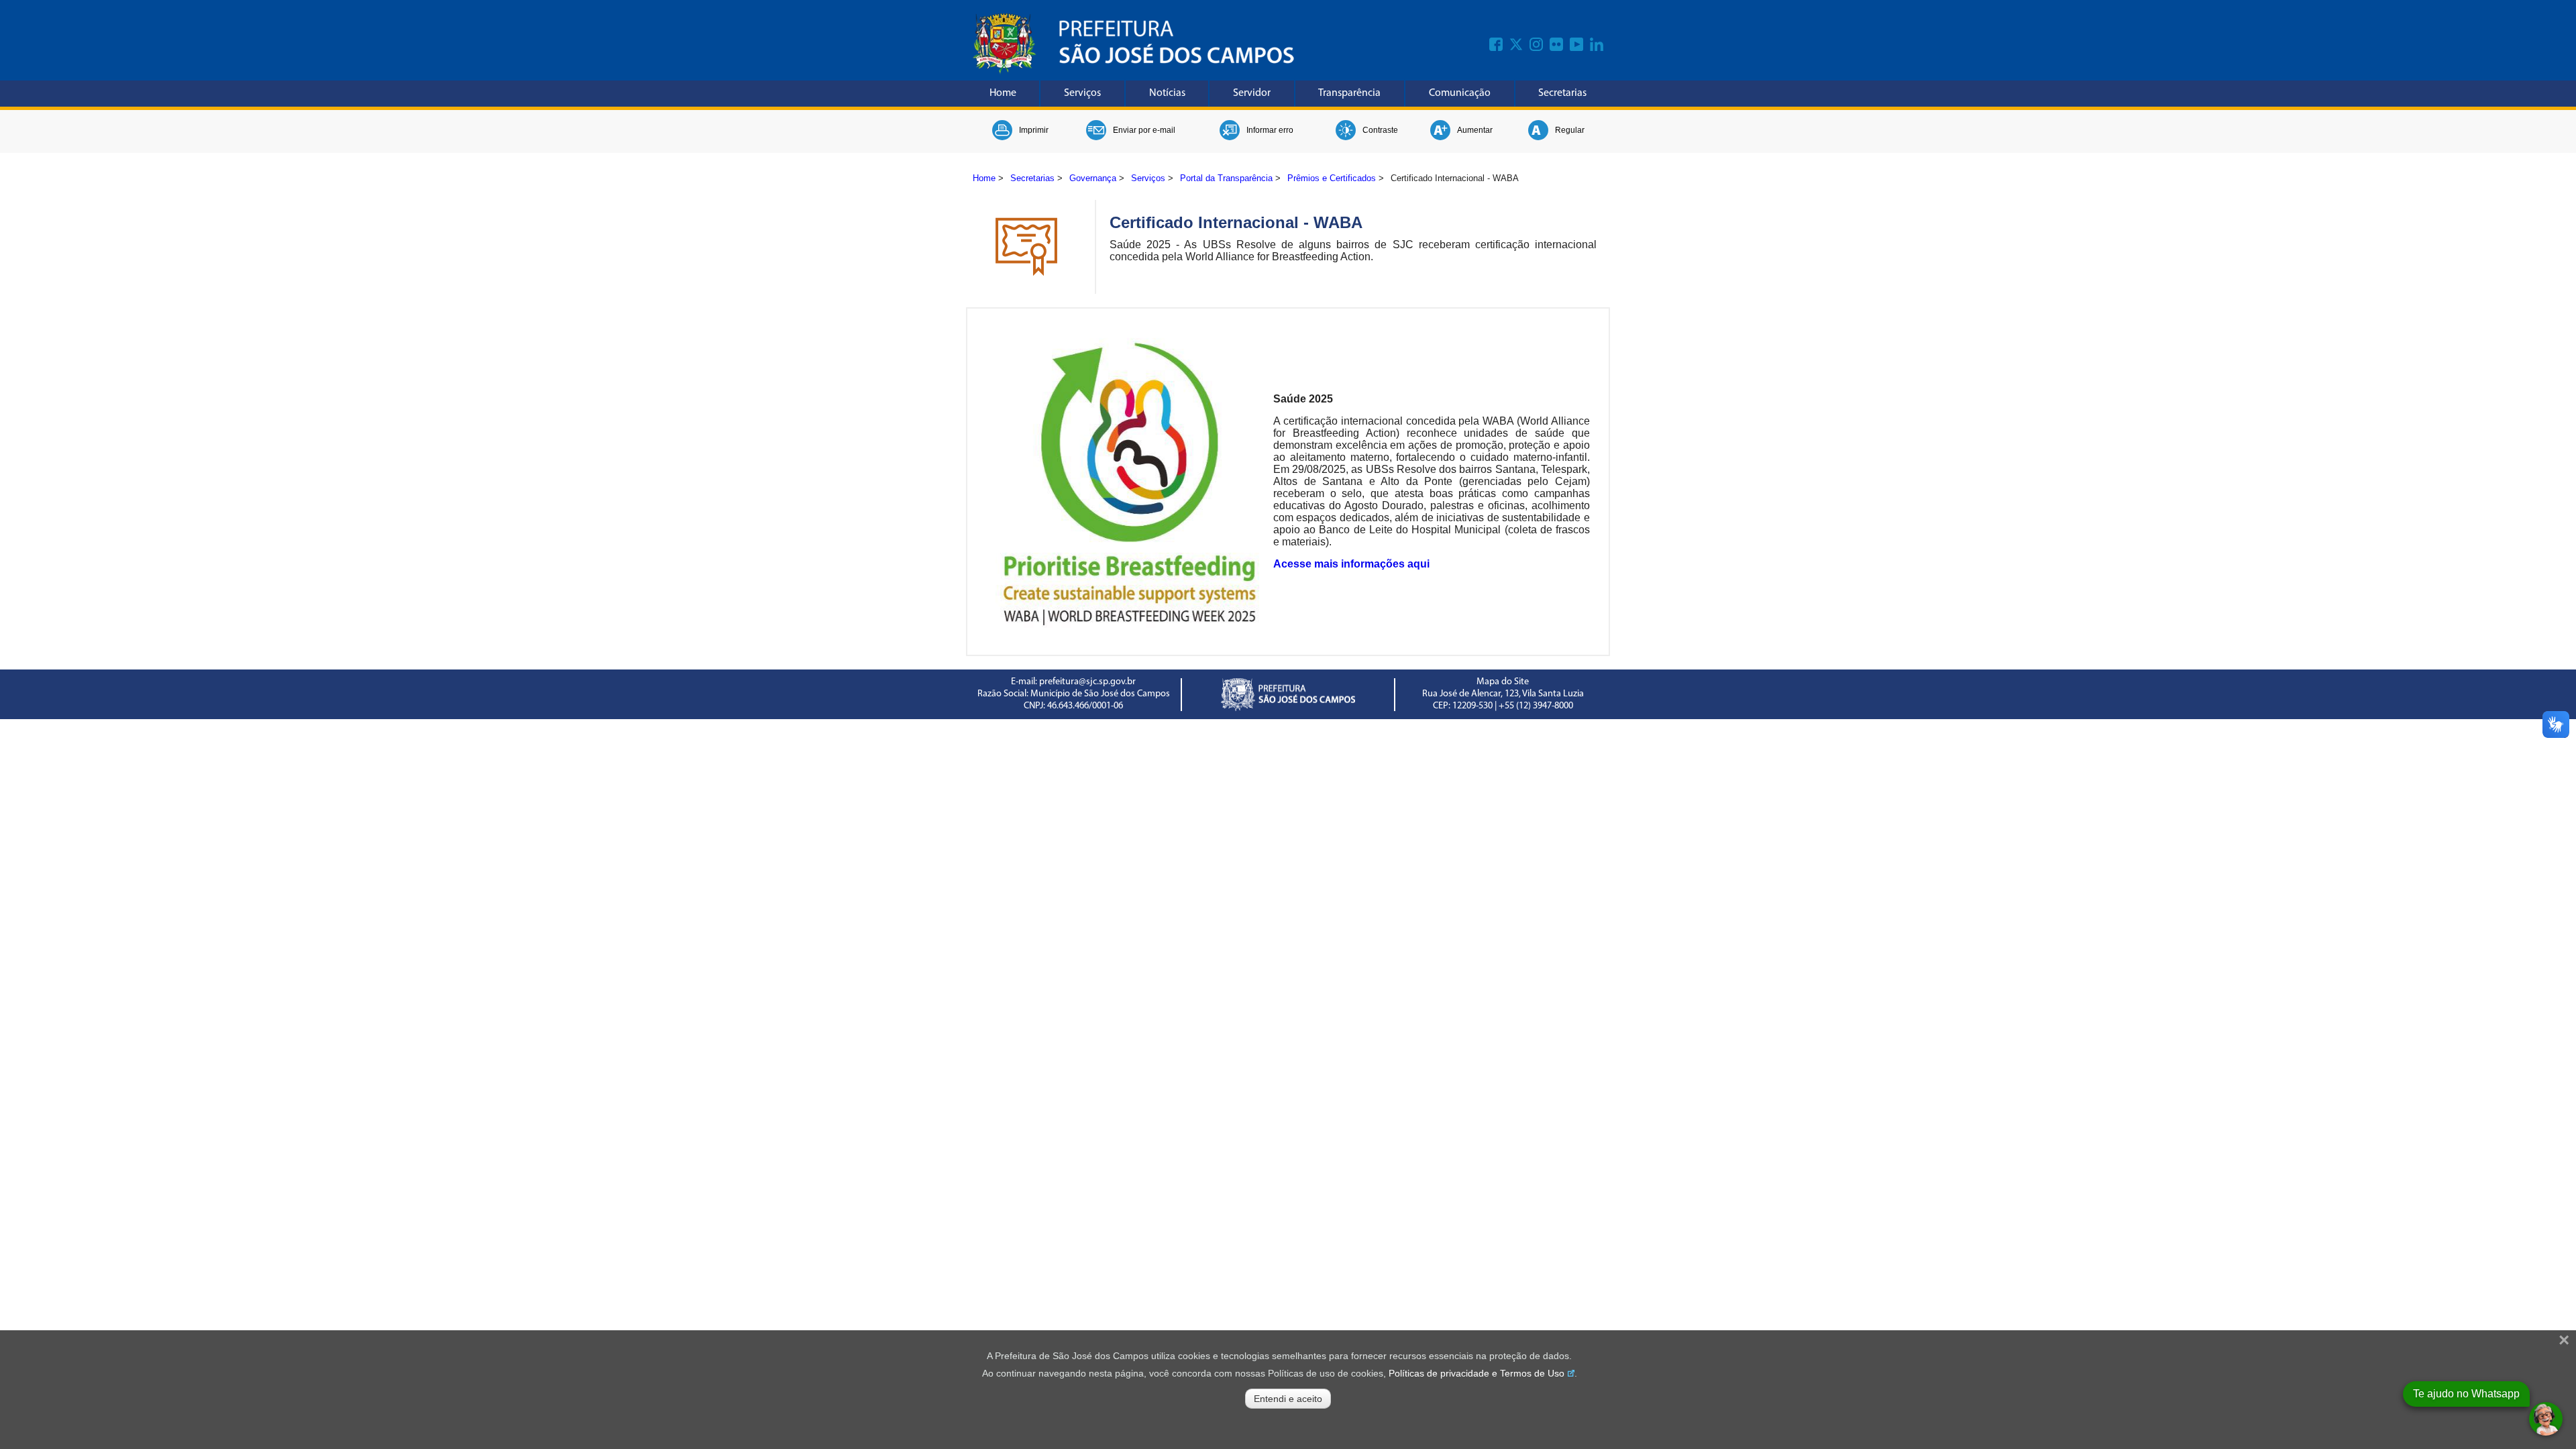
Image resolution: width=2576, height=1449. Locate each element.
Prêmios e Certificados (1332, 178)
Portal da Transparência (1226, 178)
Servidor (1252, 93)
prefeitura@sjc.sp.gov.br (1087, 682)
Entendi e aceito (1288, 1399)
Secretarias (1562, 93)
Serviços (1082, 93)
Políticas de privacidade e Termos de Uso (1477, 1373)
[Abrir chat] (2546, 1419)
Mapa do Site (1503, 682)
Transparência (1349, 93)
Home (1003, 93)
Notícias (1167, 93)
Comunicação (1460, 93)
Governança (1093, 178)
